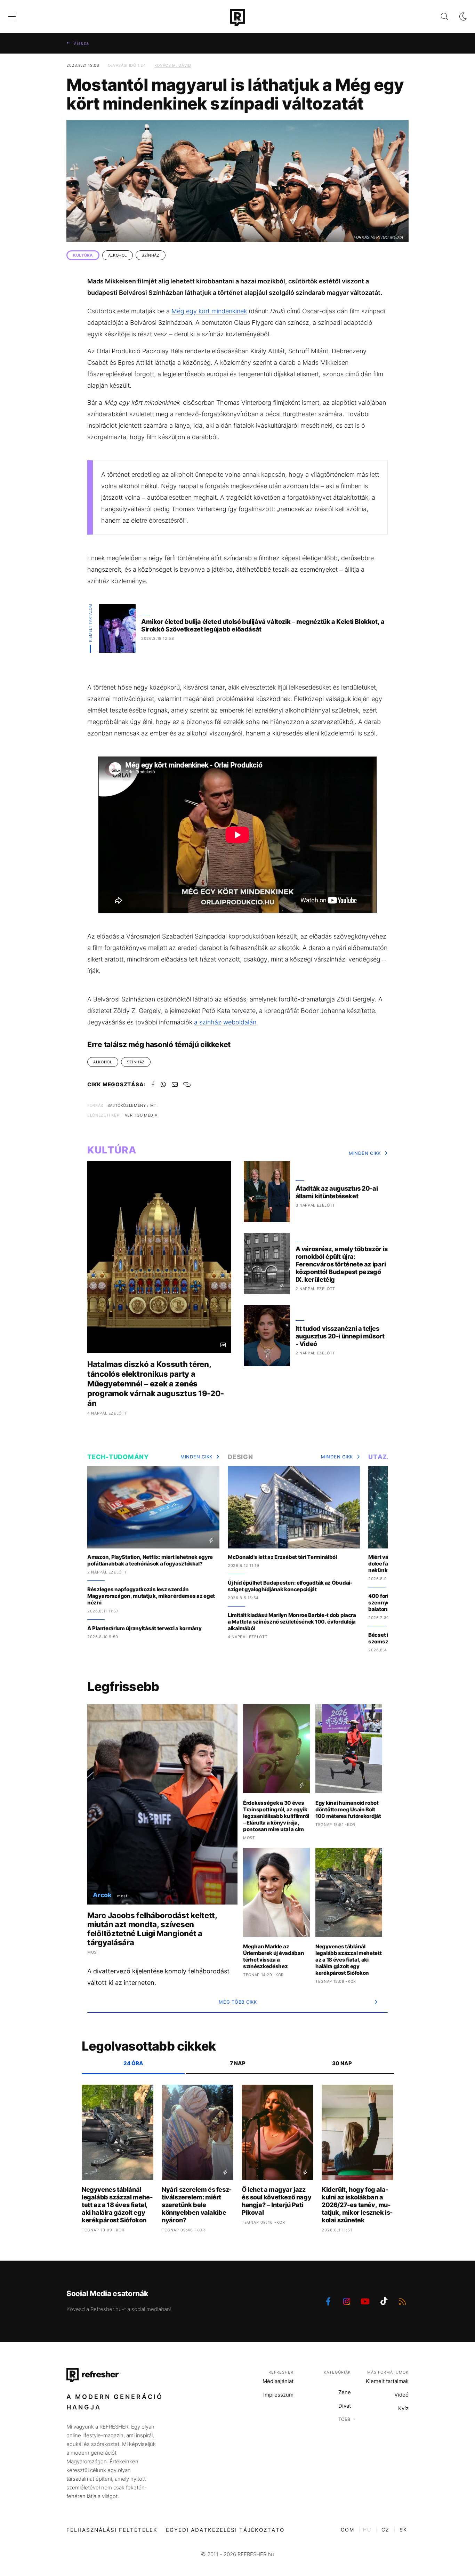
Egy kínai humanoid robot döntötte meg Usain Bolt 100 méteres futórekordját (348, 1809)
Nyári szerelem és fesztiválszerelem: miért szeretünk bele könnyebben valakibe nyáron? (197, 2205)
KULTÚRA (83, 255)
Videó (401, 2395)
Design (240, 1457)
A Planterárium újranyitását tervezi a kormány (144, 1628)
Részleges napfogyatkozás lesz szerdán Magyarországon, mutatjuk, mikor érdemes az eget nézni (151, 1596)
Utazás (383, 1457)
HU (367, 2530)
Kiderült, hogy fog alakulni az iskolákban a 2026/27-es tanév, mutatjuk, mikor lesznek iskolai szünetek (357, 2205)
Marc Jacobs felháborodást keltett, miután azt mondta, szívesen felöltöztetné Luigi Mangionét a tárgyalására (152, 1929)
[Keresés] (439, 17)
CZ (385, 2530)
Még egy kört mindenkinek (209, 311)
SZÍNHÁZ (151, 255)
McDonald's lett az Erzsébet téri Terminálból (282, 1557)
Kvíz (403, 2408)
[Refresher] (237, 17)
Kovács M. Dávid (173, 65)
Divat (345, 2406)
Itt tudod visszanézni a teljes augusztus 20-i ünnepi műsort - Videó (340, 1336)
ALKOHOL (118, 255)
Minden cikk (365, 1153)
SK (403, 2530)
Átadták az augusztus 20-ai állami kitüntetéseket (337, 1192)
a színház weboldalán (225, 1022)
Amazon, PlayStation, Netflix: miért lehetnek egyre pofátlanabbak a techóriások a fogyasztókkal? (150, 1560)
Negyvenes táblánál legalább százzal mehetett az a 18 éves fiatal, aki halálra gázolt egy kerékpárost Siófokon (349, 1960)
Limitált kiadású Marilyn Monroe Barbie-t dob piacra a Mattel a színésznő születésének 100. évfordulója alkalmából (292, 1622)
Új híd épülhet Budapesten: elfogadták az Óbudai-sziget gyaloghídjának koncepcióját (290, 1586)
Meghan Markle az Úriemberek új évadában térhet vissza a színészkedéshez (273, 1956)
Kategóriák (337, 2372)
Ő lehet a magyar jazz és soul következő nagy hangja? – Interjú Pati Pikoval (276, 2201)
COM (348, 2530)
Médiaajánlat (278, 2381)
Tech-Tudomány (118, 1457)
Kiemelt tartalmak (387, 2381)
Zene (345, 2392)
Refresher (281, 2372)
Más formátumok (388, 2372)
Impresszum (278, 2395)
